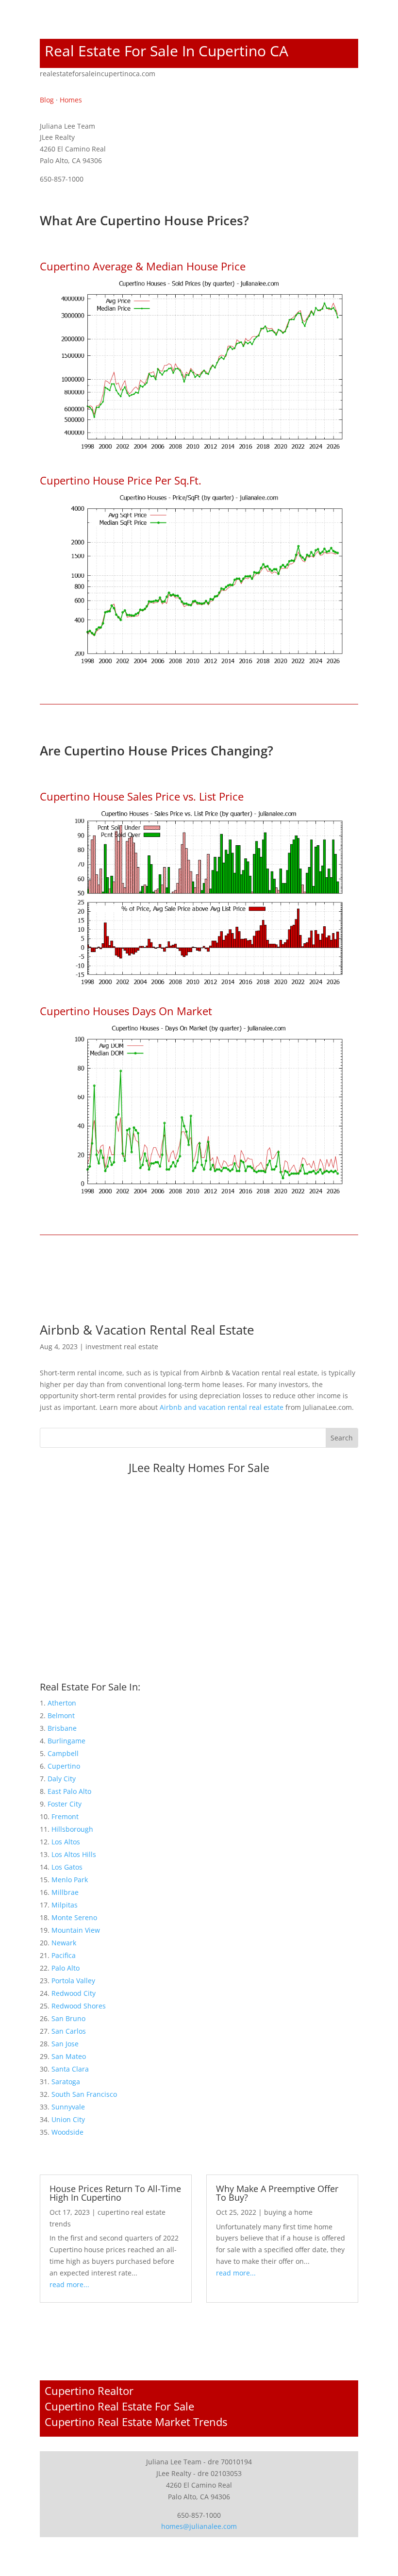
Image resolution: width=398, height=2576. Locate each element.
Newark (64, 1943)
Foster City (65, 1804)
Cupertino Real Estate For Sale (119, 2406)
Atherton (62, 1703)
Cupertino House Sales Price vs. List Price (142, 796)
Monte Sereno (74, 1917)
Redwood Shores (79, 2006)
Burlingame (66, 1741)
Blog (47, 100)
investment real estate (122, 1347)
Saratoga (66, 2082)
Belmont (61, 1715)
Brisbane (62, 1728)
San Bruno (68, 2018)
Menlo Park (70, 1880)
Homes (71, 100)
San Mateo (69, 2056)
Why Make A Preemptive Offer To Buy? (277, 2193)
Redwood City (74, 1993)
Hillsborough (72, 1829)
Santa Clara (70, 2069)
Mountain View (76, 1930)
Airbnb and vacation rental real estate (222, 1407)
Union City (68, 2119)
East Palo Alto (69, 1791)
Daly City (62, 1779)
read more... (69, 2284)
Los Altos (66, 1842)
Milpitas (65, 1905)
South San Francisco (84, 2094)
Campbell (63, 1753)
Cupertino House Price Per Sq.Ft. (121, 480)
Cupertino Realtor (89, 2391)
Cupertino (64, 1766)
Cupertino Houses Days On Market (126, 1011)
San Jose (65, 2044)
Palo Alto (66, 1968)
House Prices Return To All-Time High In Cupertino (115, 2193)
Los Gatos (67, 1867)
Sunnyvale (68, 2107)
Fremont (65, 1816)
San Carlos (69, 2031)
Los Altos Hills (74, 1854)
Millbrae (65, 1892)
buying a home (288, 2212)
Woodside (67, 2132)
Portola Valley (73, 1981)
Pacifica (64, 1955)
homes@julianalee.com (199, 2526)
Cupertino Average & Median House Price (143, 266)
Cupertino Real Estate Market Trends (136, 2422)
